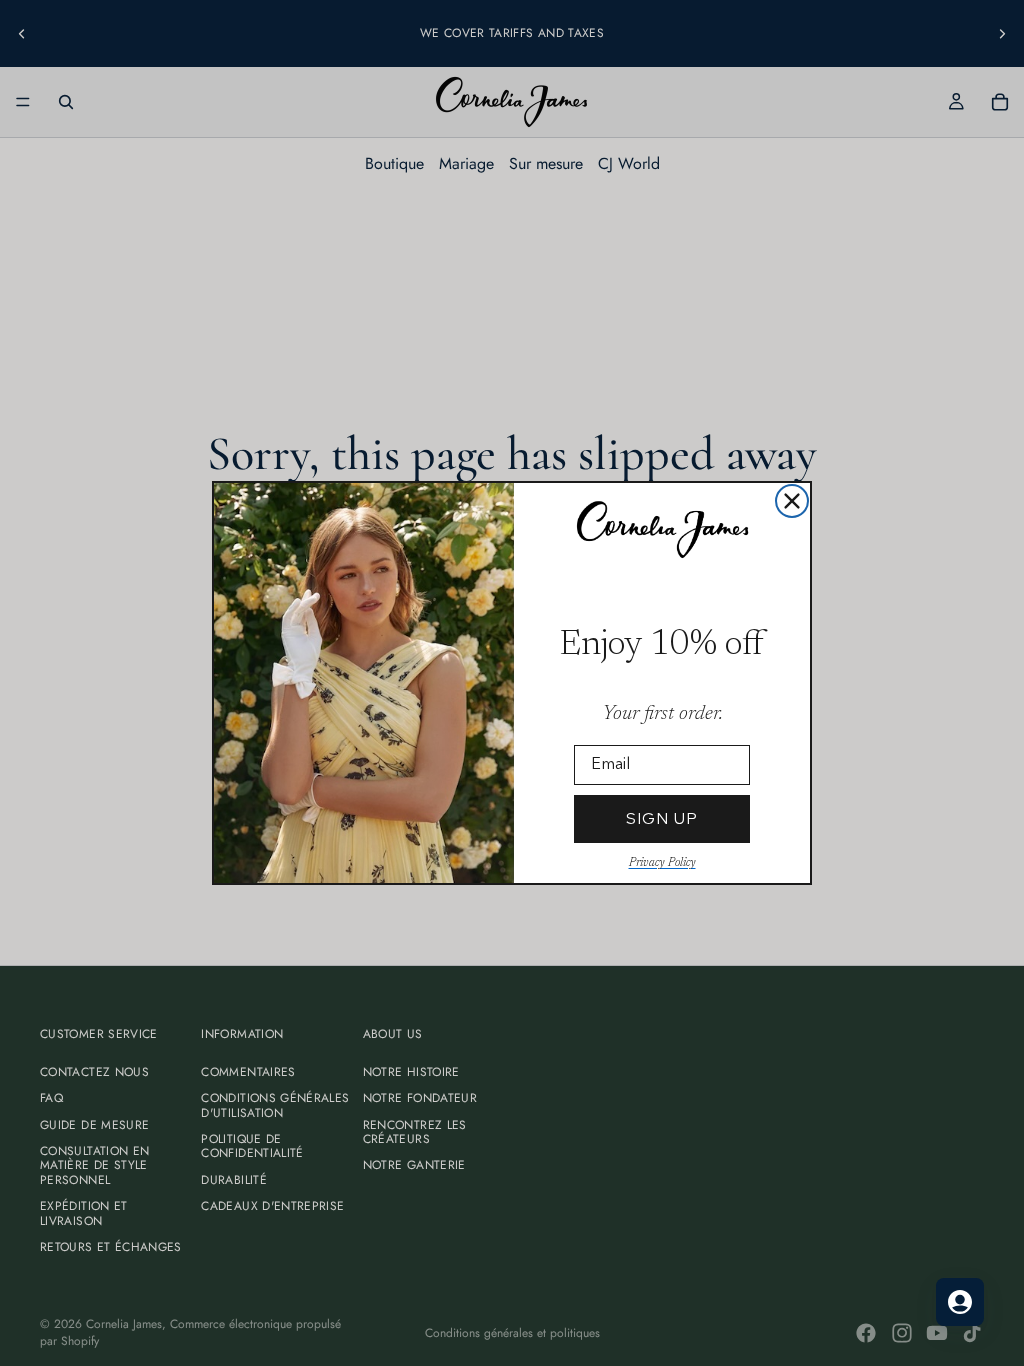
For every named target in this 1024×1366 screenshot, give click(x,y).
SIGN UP (662, 818)
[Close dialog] (792, 501)
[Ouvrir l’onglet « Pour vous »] (960, 1302)
